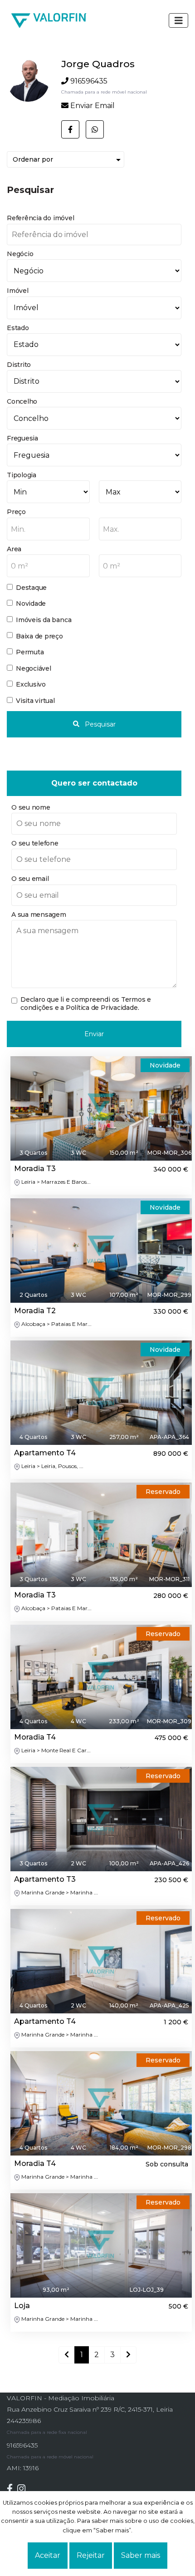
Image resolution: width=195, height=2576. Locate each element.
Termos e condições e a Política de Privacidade (86, 1004)
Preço (16, 512)
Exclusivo (31, 684)
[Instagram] (24, 2489)
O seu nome (31, 807)
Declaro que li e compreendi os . (86, 1004)
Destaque (31, 588)
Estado (18, 328)
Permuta (30, 652)
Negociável (34, 668)
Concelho (22, 401)
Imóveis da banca (44, 620)
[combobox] (48, 529)
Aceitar (48, 2555)
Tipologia (22, 475)
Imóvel (18, 291)
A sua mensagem (39, 915)
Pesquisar (99, 724)
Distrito (19, 365)
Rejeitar (91, 2555)
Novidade (31, 603)
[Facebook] (12, 2489)
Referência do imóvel (40, 218)
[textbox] (48, 529)
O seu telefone (35, 843)
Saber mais (141, 2555)
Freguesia (22, 438)
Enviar (94, 1034)
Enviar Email (93, 106)
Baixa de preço (39, 636)
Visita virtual (35, 701)
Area (14, 549)
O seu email (30, 879)
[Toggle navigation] (179, 20)
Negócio (20, 254)
